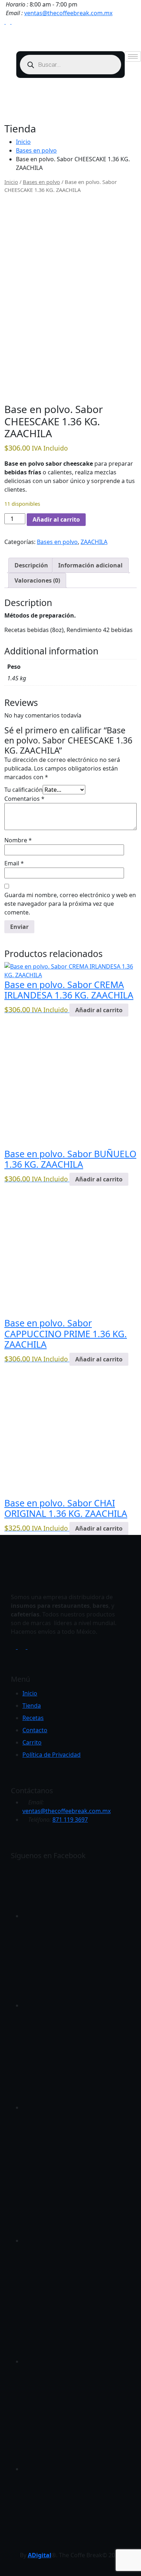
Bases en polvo (36, 150)
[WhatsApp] (3, 22)
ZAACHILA (94, 542)
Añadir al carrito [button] (99, 1010)
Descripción (31, 565)
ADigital (40, 2555)
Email (14, 863)
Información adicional (90, 565)
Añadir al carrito (56, 519)
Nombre (18, 840)
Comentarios (24, 799)
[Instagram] (14, 22)
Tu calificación (23, 790)
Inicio (23, 142)
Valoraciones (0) (37, 580)
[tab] (31, 565)
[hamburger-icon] (133, 56)
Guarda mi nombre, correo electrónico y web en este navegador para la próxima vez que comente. (70, 904)
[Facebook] (9, 22)
